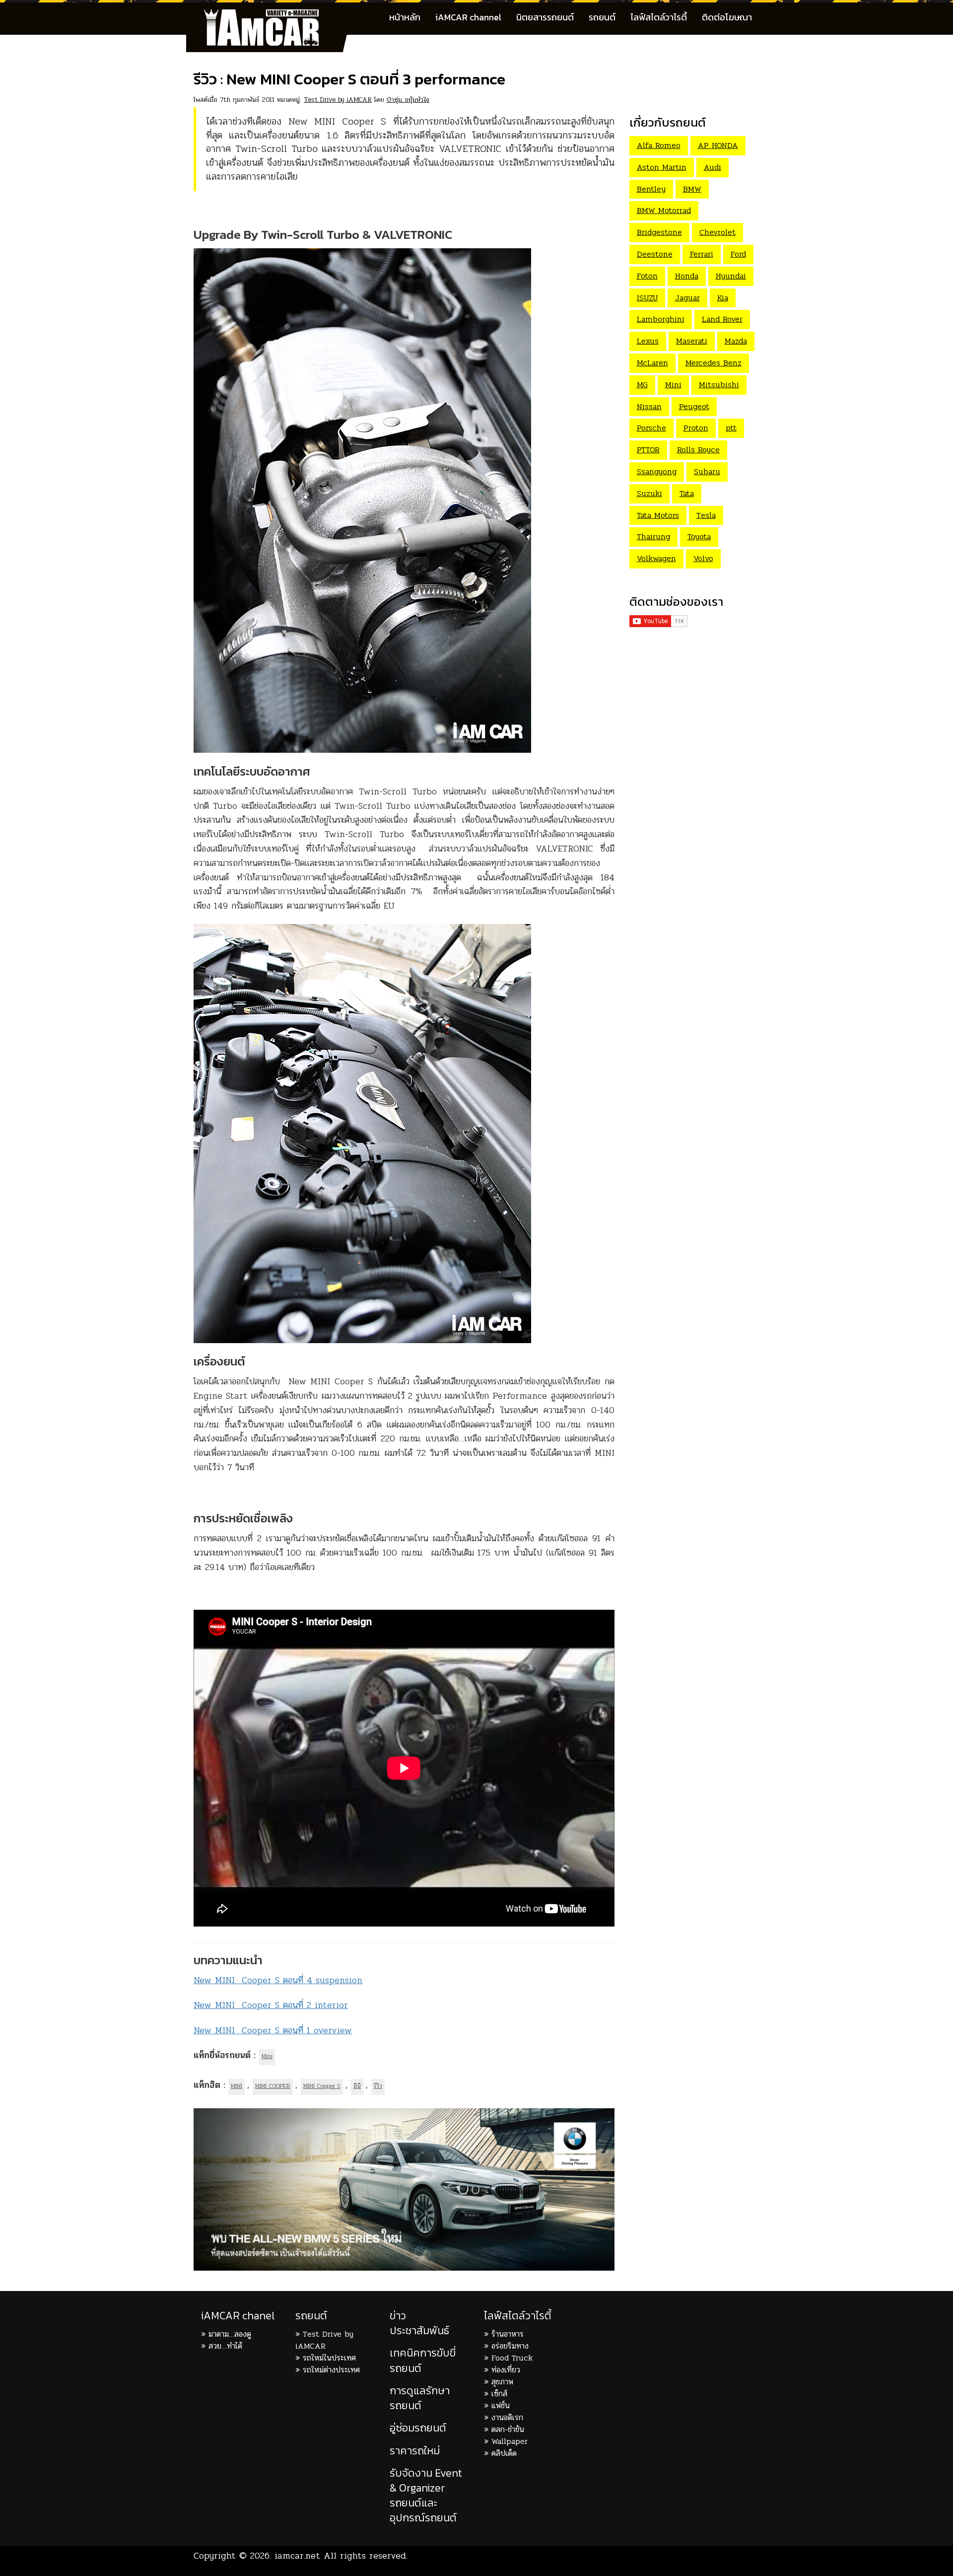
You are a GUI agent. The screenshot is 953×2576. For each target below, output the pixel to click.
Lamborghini (661, 319)
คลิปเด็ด (504, 2453)
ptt (731, 428)
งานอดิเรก (507, 2417)
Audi (713, 167)
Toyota (699, 537)
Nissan (649, 406)
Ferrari (702, 254)
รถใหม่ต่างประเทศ (331, 2370)
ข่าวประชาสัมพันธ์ (419, 2323)
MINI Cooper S (322, 2086)
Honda (687, 276)
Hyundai (731, 276)
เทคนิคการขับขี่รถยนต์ (423, 2360)
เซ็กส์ (499, 2394)
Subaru (707, 471)
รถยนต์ (602, 17)
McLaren (652, 363)
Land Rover (722, 319)
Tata (687, 493)
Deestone (655, 254)
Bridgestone (659, 232)
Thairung (653, 537)
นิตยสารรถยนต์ (545, 17)
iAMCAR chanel (238, 2316)
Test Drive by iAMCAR (338, 100)
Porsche (651, 428)
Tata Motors (658, 515)
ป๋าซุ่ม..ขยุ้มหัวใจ (408, 100)
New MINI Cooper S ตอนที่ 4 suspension (278, 1980)
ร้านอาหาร (508, 2334)
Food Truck (512, 2358)
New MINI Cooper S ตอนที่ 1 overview (273, 2030)
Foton (647, 276)
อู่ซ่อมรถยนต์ (418, 2428)
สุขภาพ (502, 2382)
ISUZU (647, 298)
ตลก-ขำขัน (508, 2429)
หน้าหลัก (405, 17)
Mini (267, 2056)
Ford (738, 254)
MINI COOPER (273, 2086)
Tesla (706, 515)
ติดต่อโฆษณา (727, 17)
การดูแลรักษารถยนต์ (420, 2398)
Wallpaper (510, 2441)
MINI (237, 2086)
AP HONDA (718, 145)
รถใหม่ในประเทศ (329, 2358)
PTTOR (648, 450)
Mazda (736, 341)
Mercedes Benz (714, 363)
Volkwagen (656, 558)
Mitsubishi (719, 385)
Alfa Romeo (659, 145)
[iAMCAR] (271, 15)
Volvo (703, 558)
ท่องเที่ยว (506, 2370)
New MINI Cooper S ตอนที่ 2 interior (271, 2005)
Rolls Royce (698, 450)
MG (642, 385)
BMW (692, 189)
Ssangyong (657, 471)
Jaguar (687, 298)
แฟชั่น (501, 2405)
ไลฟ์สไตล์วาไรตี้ (659, 17)
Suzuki (649, 493)
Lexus (648, 341)
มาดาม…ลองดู (230, 2334)
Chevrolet (717, 232)
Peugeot (694, 406)
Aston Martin (662, 167)
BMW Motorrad (664, 210)
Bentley (651, 189)
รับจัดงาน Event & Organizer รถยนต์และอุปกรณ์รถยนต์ (426, 2496)
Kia (723, 298)
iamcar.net (297, 2556)
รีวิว (378, 2086)
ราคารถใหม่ (415, 2451)
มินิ (357, 2086)
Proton (696, 428)
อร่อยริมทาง (510, 2346)
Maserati (692, 341)
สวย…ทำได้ (225, 2346)
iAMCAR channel (468, 17)
